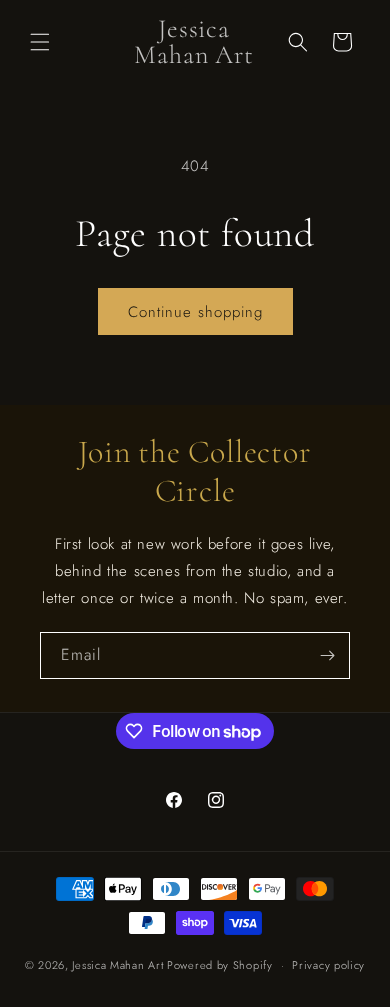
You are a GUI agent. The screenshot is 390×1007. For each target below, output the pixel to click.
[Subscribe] (327, 655)
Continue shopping (195, 312)
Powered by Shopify (220, 965)
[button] (40, 42)
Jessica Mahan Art (117, 965)
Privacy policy (328, 965)
